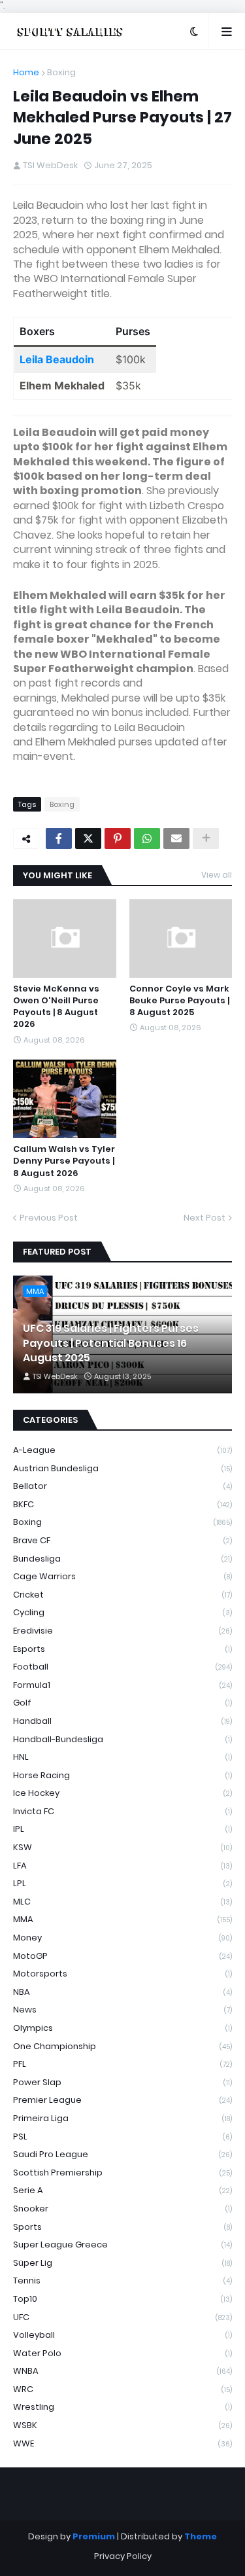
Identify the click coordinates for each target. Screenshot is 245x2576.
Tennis (122, 2281)
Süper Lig (122, 2263)
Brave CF (122, 1540)
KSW (122, 1847)
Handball (122, 1721)
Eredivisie (122, 1631)
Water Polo (122, 2353)
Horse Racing (122, 1775)
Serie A (122, 2190)
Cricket (122, 1595)
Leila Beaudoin (57, 359)
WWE (122, 2443)
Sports (122, 2227)
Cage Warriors (122, 1576)
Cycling (122, 1612)
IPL (122, 1829)
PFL (122, 2064)
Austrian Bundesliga (122, 1468)
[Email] (176, 838)
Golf (122, 1703)
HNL (122, 1757)
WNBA (122, 2371)
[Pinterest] (118, 838)
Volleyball (122, 2335)
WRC (122, 2389)
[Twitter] (88, 838)
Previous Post (49, 1218)
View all (217, 875)
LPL (122, 1883)
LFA (122, 1866)
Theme (201, 2536)
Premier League (122, 2100)
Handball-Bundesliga (122, 1739)
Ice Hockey (122, 1793)
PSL (122, 2137)
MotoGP (122, 1956)
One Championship (122, 2046)
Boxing (61, 72)
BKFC (122, 1504)
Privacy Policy (123, 2556)
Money (122, 1938)
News (122, 2010)
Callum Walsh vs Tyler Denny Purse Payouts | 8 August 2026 (64, 1161)
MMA (122, 1919)
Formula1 (122, 1685)
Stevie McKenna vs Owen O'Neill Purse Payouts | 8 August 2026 (56, 1007)
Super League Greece (122, 2245)
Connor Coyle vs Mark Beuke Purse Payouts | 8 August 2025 (179, 1001)
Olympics (122, 2028)
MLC (122, 1902)
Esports (122, 1649)
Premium (94, 2536)
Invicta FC (122, 1811)
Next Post (204, 1218)
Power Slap (122, 2082)
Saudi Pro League (122, 2154)
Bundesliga (122, 1559)
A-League (122, 1450)
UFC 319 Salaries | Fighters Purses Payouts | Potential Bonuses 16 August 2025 (111, 1343)
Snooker (122, 2209)
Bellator (122, 1486)
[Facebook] (59, 838)
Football (122, 1667)
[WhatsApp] (147, 838)
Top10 (122, 2299)
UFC (122, 2317)
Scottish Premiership (122, 2173)
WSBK (122, 2425)
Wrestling (122, 2407)
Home (26, 72)
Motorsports (122, 1974)
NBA (122, 1992)
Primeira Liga (122, 2118)
